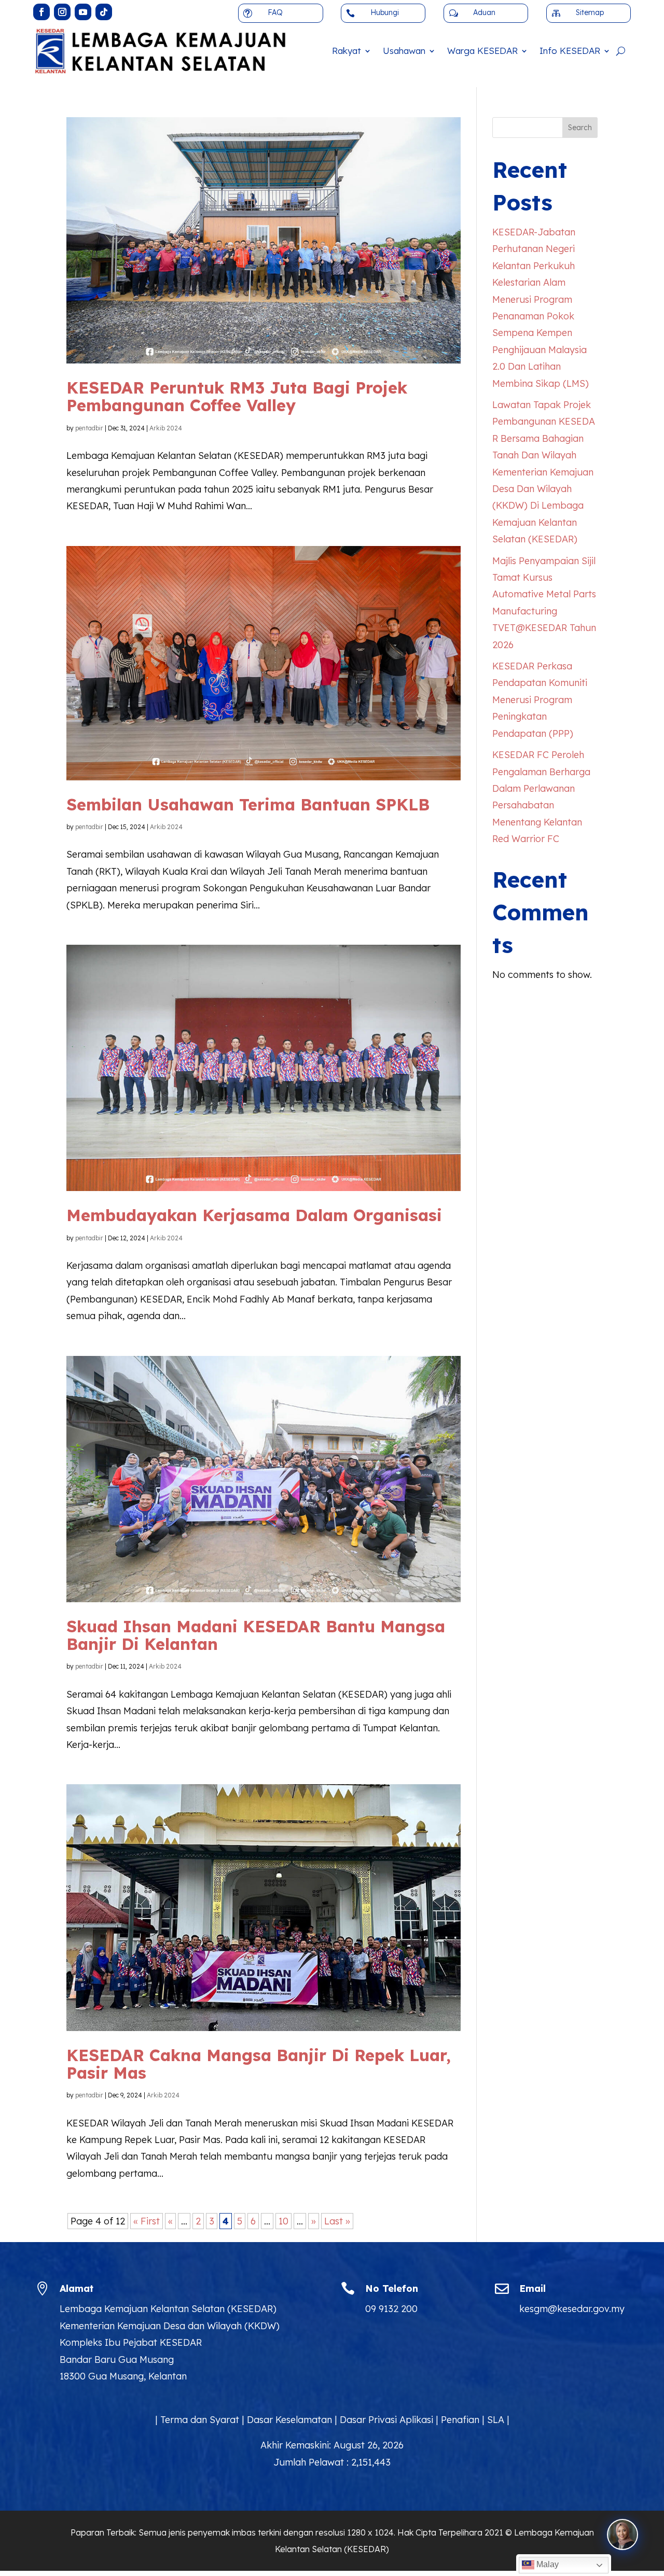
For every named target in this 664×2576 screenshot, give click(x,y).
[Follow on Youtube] (83, 12)
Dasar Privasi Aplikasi (386, 2420)
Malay (547, 2564)
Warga (482, 51)
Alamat (77, 2288)
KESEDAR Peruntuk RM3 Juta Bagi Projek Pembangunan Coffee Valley (237, 396)
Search (580, 128)
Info (570, 51)
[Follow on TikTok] (104, 12)
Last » (337, 2221)
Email (532, 2288)
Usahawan (404, 51)
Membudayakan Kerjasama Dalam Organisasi (254, 1215)
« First (147, 2221)
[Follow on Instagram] (62, 12)
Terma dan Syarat (200, 2420)
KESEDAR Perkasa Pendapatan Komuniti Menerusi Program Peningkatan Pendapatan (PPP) (540, 700)
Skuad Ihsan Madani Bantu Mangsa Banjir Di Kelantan (256, 1635)
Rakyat (347, 51)
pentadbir (89, 428)
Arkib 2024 (166, 428)
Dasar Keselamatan (289, 2420)
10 (283, 2221)
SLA (496, 2420)
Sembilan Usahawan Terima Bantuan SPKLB (248, 804)
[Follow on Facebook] (41, 12)
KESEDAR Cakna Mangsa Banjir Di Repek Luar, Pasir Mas (259, 2064)
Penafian (460, 2420)
